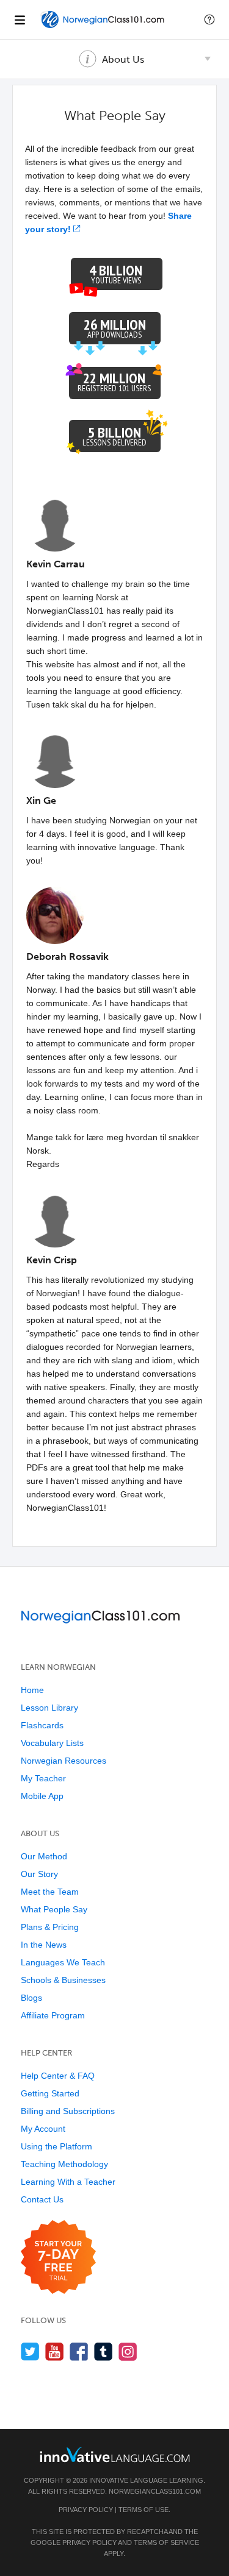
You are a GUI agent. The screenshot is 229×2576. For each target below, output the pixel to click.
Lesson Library (49, 1708)
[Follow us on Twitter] (30, 2351)
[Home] (104, 28)
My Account (43, 2129)
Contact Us (42, 2199)
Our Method (44, 1856)
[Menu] (20, 20)
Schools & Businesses (63, 1980)
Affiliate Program (53, 2015)
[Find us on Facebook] (79, 2351)
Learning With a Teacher (68, 2182)
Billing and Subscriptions (68, 2111)
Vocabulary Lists (52, 1743)
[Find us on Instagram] (128, 2351)
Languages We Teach (63, 1962)
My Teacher (43, 1778)
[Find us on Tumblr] (104, 2351)
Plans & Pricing (50, 1927)
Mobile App (42, 1796)
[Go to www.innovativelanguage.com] (115, 2454)
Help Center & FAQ (58, 2076)
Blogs (31, 1998)
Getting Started (50, 2093)
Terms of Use (144, 2510)
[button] (209, 20)
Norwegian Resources (64, 1761)
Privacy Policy (86, 2510)
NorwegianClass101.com (155, 2491)
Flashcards (42, 1725)
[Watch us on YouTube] (55, 2351)
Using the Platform (56, 2146)
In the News (44, 1945)
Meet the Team (50, 1892)
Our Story (39, 1874)
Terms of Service (166, 2542)
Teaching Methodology (64, 2164)
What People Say (54, 1909)
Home (32, 1690)
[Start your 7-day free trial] (58, 2258)
